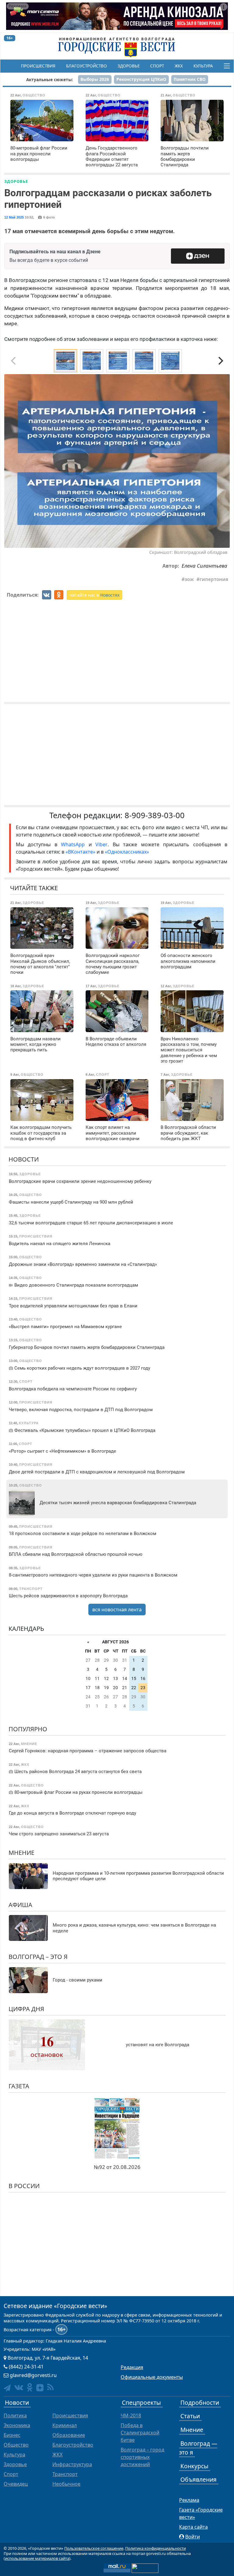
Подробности (200, 2403)
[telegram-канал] (7, 2388)
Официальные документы (152, 2377)
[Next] (220, 361)
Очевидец (16, 2484)
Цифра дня (26, 2009)
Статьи (190, 2416)
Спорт (157, 66)
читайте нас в (94, 595)
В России (24, 2186)
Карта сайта (193, 2527)
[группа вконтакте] (19, 2387)
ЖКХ (179, 66)
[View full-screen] (223, 381)
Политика (15, 2415)
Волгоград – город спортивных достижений (142, 2457)
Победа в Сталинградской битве (140, 2433)
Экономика (17, 2425)
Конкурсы (194, 2466)
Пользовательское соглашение (94, 2548)
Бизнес (12, 2435)
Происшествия (38, 66)
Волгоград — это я (198, 2448)
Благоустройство (87, 66)
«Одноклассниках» (127, 852)
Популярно (28, 1729)
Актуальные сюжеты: (50, 79)
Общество (16, 2445)
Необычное (66, 2484)
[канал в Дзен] (40, 2388)
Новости (24, 1159)
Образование (69, 2435)
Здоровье (129, 66)
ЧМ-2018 (131, 2415)
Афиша (20, 1905)
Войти (193, 2537)
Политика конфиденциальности (156, 2548)
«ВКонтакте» (80, 852)
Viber (101, 844)
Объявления (199, 2479)
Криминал (65, 2425)
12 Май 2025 (14, 217)
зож (189, 579)
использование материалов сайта (37, 2558)
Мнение (21, 1853)
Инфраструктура (72, 2464)
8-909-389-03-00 (155, 815)
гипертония (214, 579)
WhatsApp (75, 844)
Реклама (189, 2500)
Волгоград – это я (38, 1957)
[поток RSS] (50, 2387)
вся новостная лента (117, 1610)
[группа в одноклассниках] (30, 2387)
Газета (19, 2086)
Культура (203, 66)
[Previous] (14, 461)
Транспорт (65, 2474)
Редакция (132, 2367)
